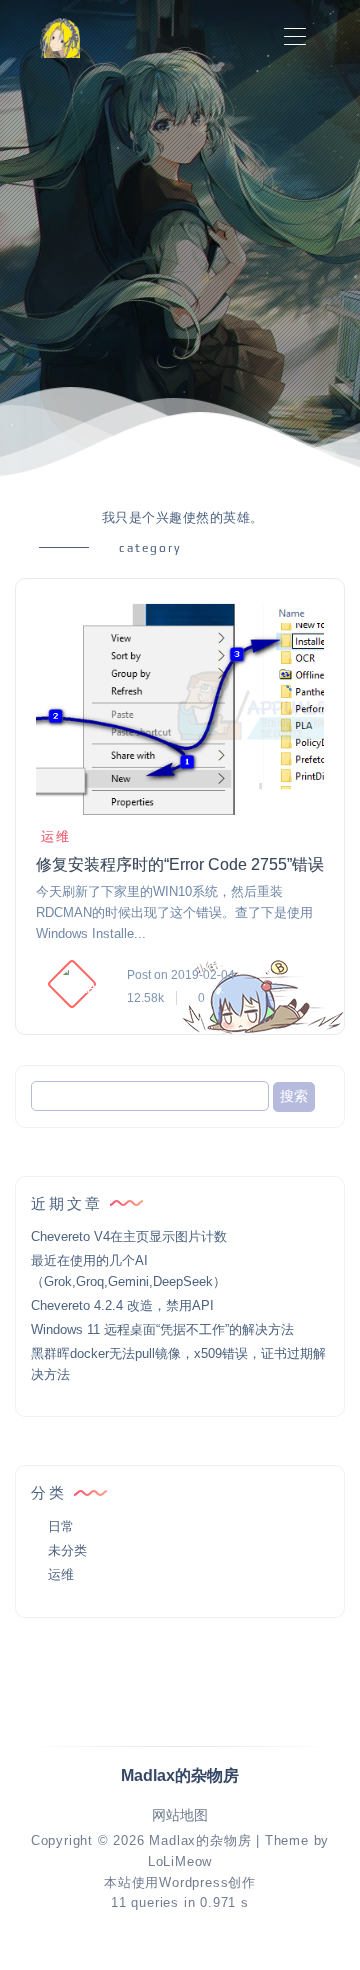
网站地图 (180, 1815)
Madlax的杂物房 (200, 1840)
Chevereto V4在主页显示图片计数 (129, 1236)
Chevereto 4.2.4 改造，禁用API (122, 1305)
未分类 (67, 1550)
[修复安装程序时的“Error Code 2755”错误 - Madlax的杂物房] (180, 709)
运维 (56, 836)
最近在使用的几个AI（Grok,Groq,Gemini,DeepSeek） (128, 1271)
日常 (61, 1526)
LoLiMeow (180, 1861)
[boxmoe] (60, 37)
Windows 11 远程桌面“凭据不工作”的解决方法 (162, 1329)
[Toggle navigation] (294, 37)
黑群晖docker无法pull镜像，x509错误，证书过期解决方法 (178, 1364)
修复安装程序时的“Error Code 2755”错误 (180, 864)
